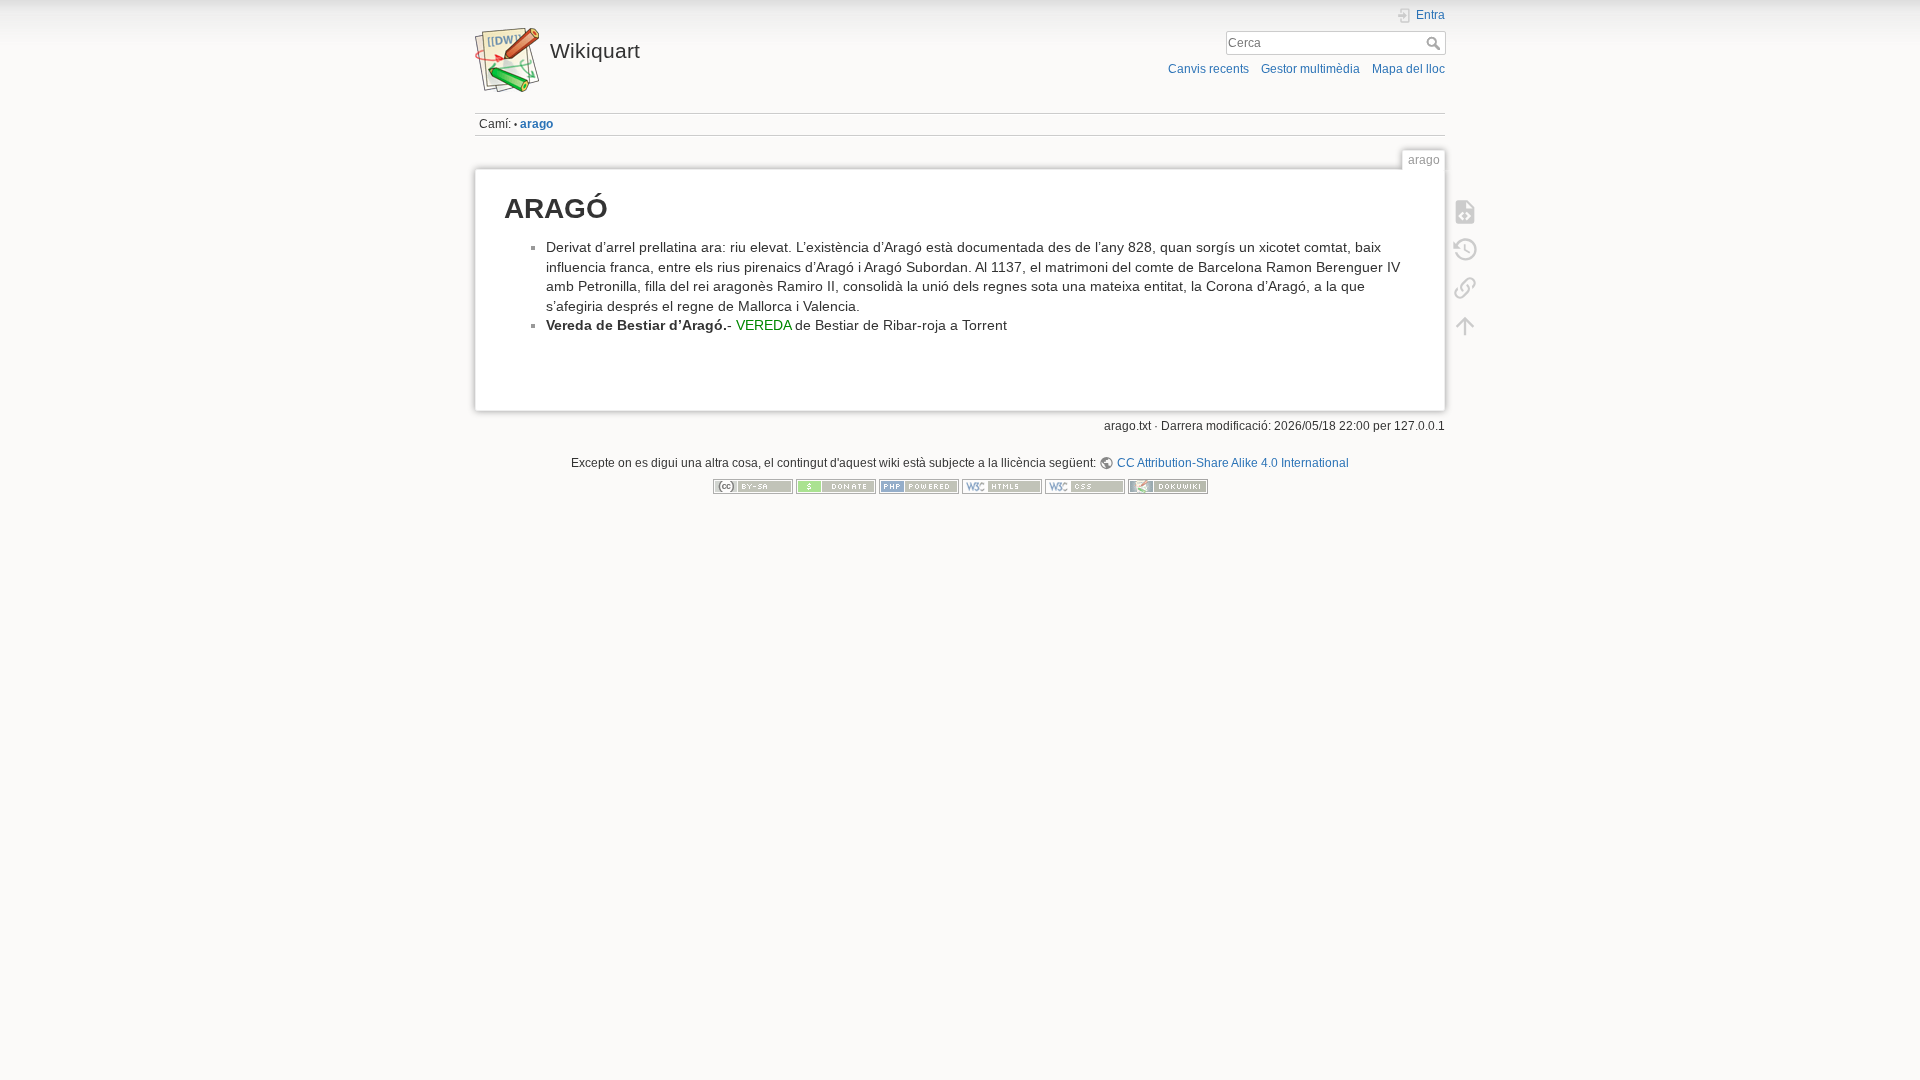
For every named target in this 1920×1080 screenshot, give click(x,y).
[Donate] (836, 486)
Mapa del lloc (1408, 69)
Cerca (1435, 43)
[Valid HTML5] (1002, 486)
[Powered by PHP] (919, 486)
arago (536, 124)
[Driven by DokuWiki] (1168, 486)
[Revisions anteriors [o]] (1465, 250)
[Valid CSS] (1085, 486)
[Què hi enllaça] (1465, 288)
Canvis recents (1208, 69)
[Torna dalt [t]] (1465, 326)
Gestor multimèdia (1310, 69)
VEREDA (763, 325)
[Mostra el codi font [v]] (1465, 212)
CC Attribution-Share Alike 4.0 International (1232, 463)
